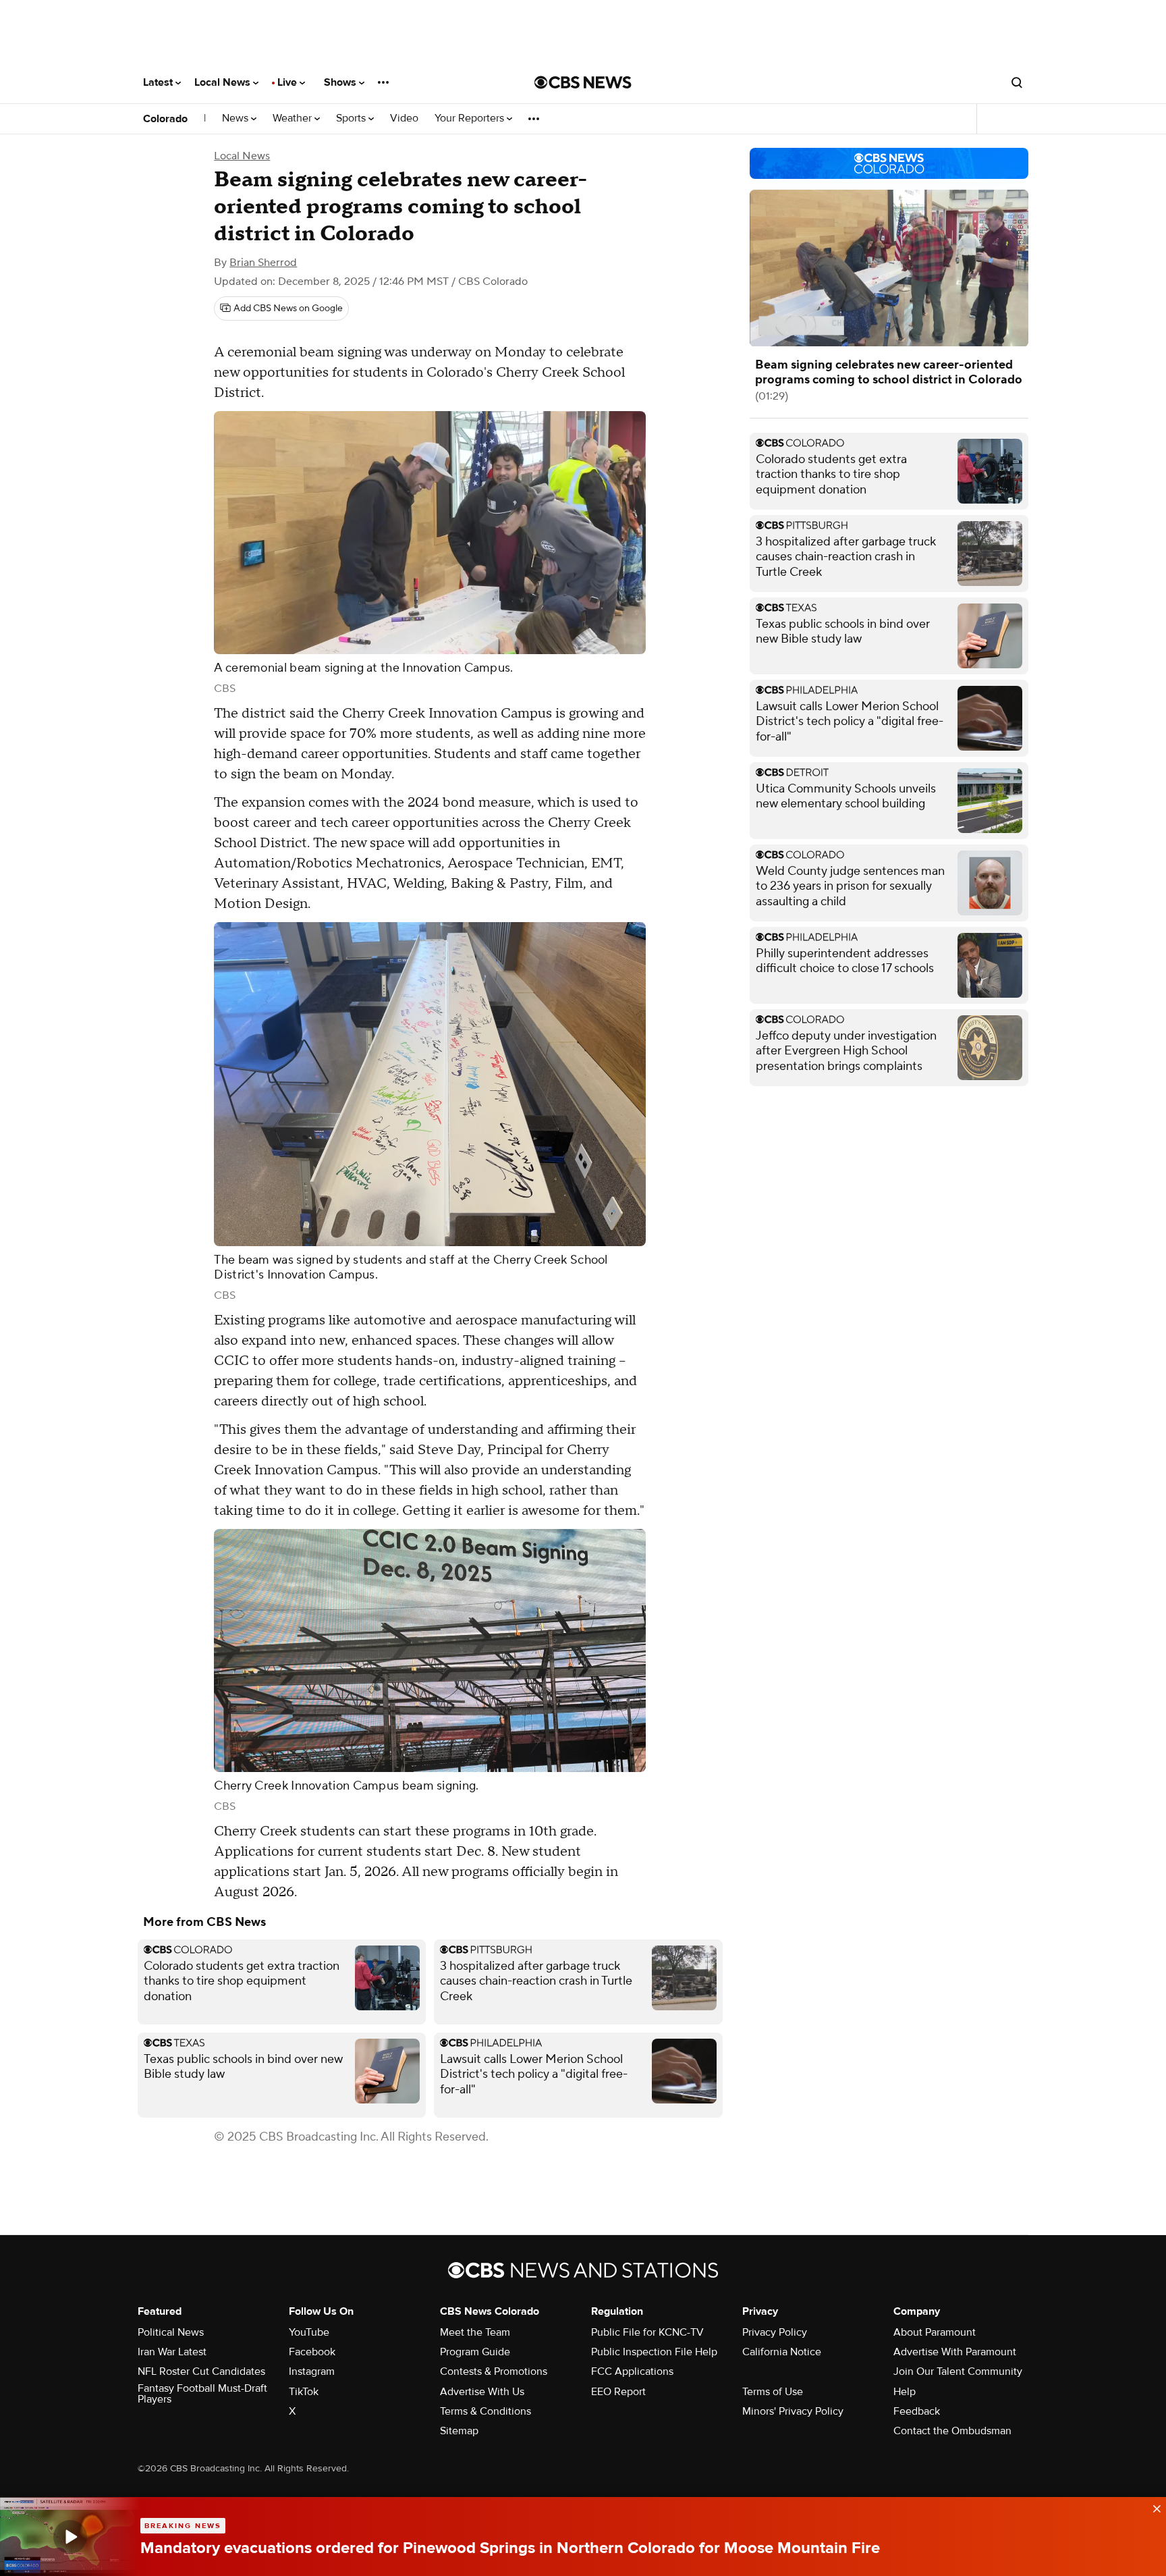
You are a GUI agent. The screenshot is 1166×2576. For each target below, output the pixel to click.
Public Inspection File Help (654, 2352)
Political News (171, 2332)
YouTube (309, 2332)
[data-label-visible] (1153, 2507)
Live (288, 82)
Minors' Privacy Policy (793, 2411)
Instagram (312, 2371)
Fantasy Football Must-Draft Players (202, 2394)
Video (404, 118)
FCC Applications (632, 2371)
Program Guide (475, 2352)
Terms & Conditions (485, 2411)
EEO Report (618, 2392)
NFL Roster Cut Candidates (201, 2371)
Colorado (165, 119)
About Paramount (935, 2332)
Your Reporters (471, 118)
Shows (341, 82)
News (237, 118)
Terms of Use (773, 2392)
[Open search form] (1017, 82)
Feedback (917, 2411)
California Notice (782, 2352)
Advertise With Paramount (955, 2352)
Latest (159, 82)
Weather (294, 118)
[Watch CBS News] (70, 2537)
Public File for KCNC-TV (647, 2332)
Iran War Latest (172, 2352)
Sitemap (459, 2431)
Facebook (312, 2352)
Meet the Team (475, 2332)
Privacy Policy (775, 2332)
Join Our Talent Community (958, 2371)
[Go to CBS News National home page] (583, 82)
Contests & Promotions (494, 2371)
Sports (352, 118)
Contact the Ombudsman (952, 2431)
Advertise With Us (482, 2392)
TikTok (304, 2392)
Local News (224, 82)
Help (905, 2392)
